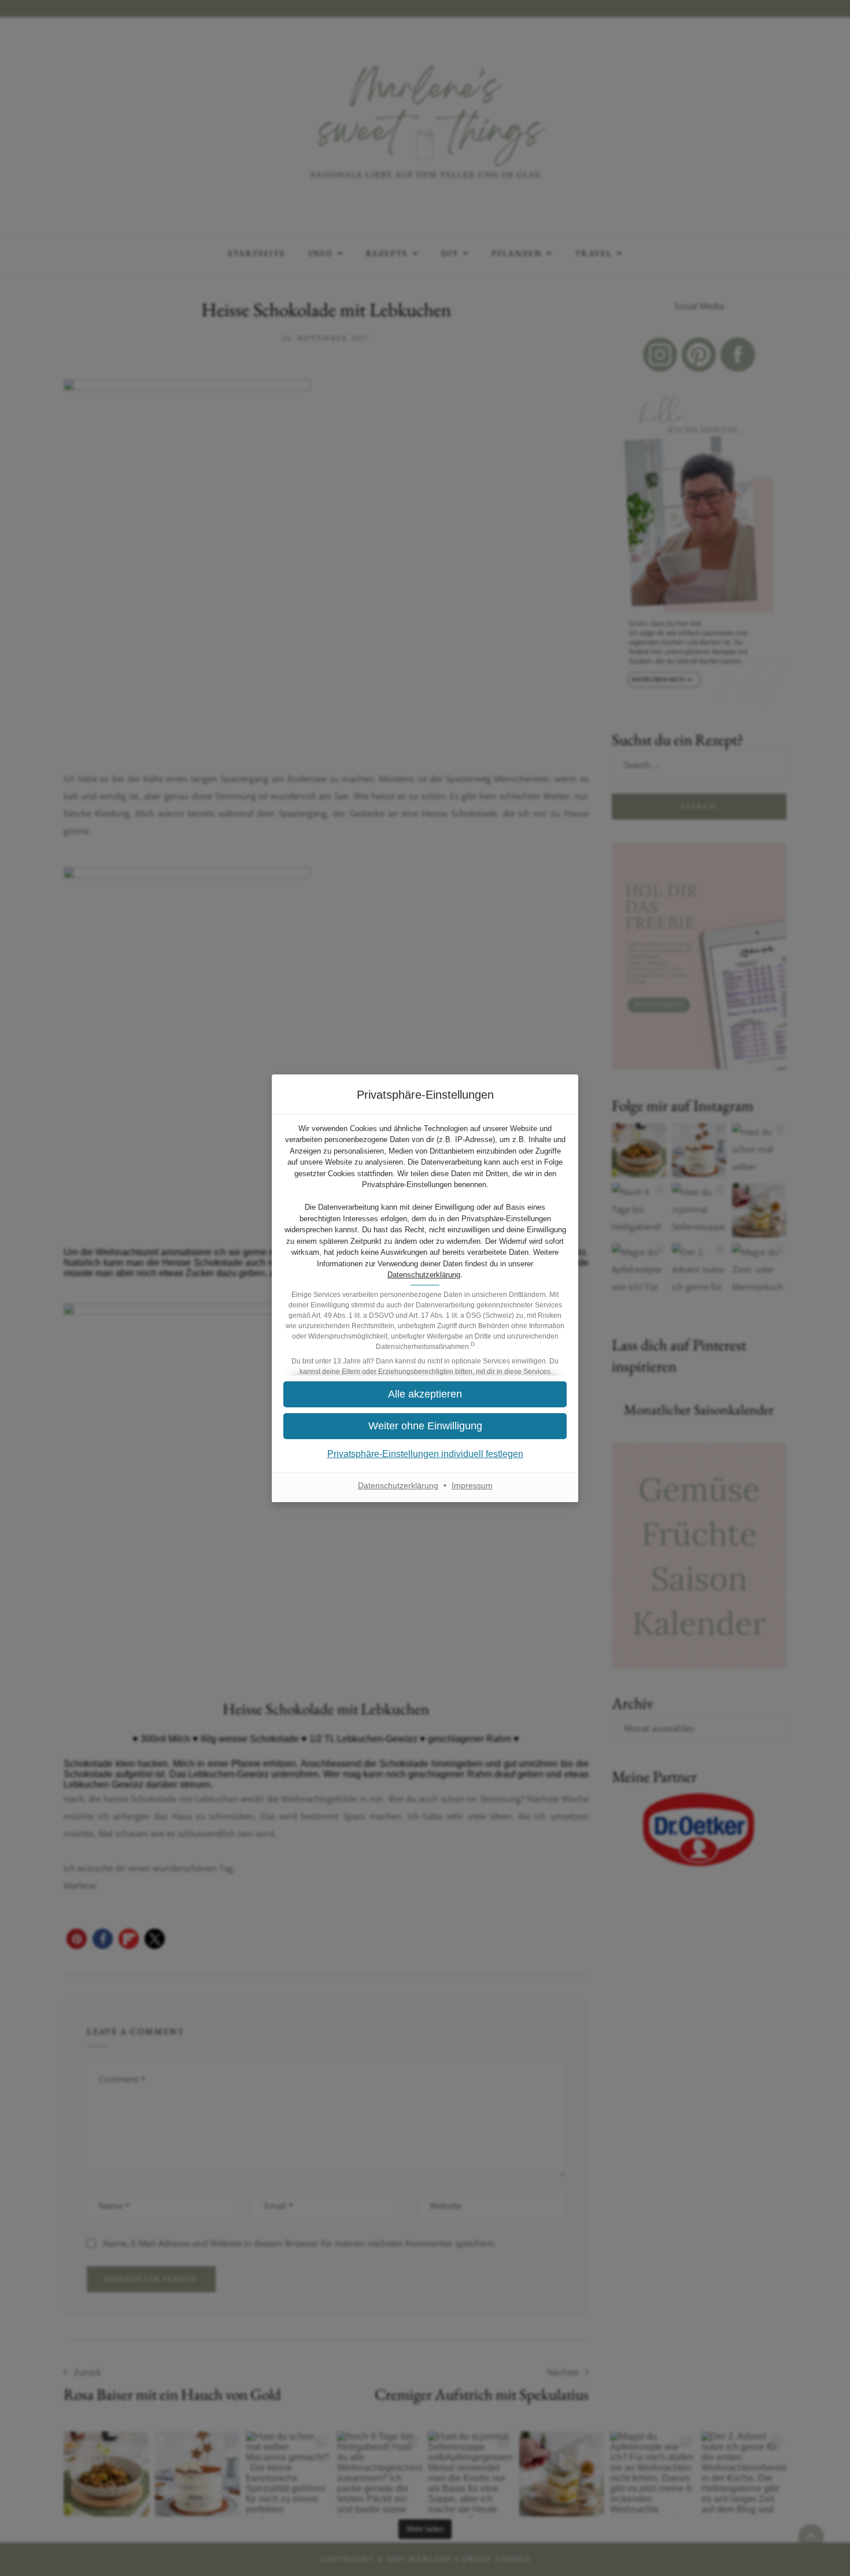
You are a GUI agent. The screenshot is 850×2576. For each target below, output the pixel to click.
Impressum (472, 1485)
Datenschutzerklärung (424, 1275)
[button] (425, 1394)
